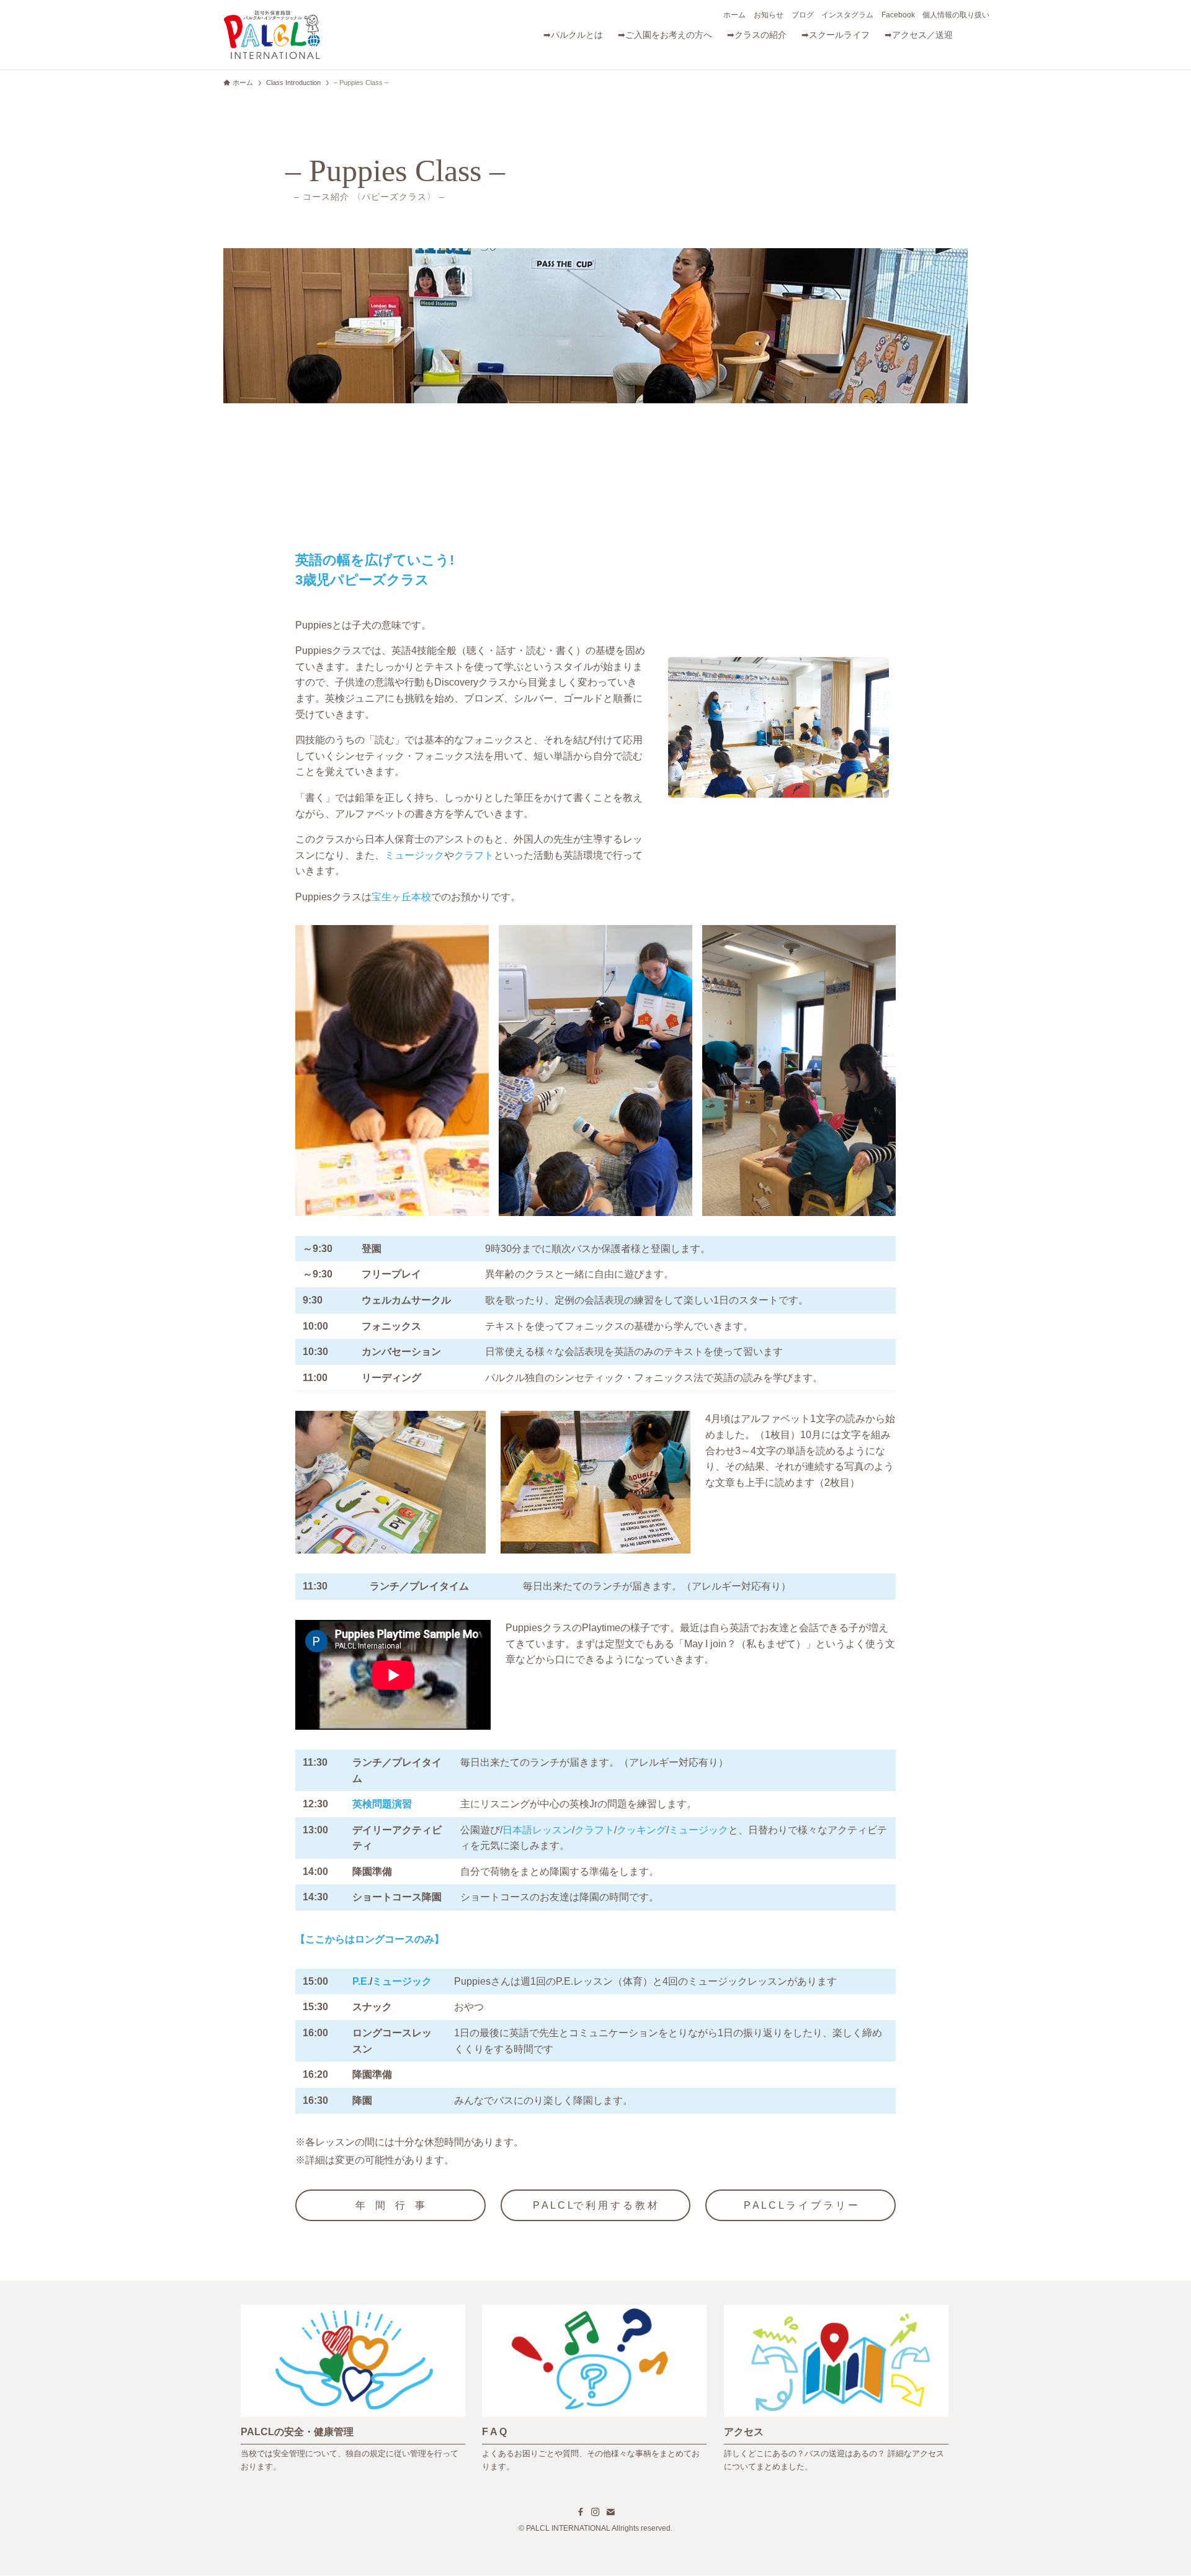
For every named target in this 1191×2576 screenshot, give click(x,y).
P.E (360, 1981)
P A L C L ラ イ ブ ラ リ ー (801, 2205)
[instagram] (595, 2512)
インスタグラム (847, 15)
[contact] (610, 2512)
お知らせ (769, 15)
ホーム (734, 15)
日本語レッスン (537, 1830)
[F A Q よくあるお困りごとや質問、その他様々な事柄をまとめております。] (594, 2308)
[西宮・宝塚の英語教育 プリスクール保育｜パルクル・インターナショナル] (272, 35)
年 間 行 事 (390, 2205)
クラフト (474, 855)
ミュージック (414, 855)
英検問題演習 (382, 1804)
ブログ (803, 15)
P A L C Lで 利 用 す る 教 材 (595, 2205)
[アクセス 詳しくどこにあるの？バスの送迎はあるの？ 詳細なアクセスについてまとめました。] (836, 2308)
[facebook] (581, 2512)
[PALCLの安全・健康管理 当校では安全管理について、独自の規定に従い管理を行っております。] (353, 2308)
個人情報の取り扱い (956, 15)
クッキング (641, 1830)
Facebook (898, 15)
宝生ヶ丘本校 (401, 897)
